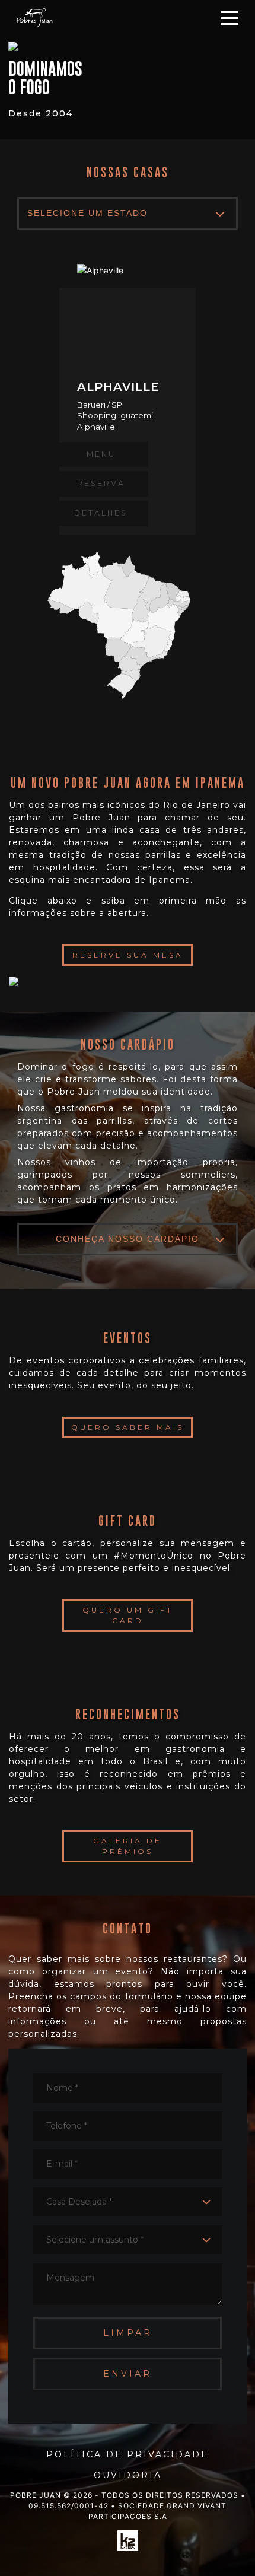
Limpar (128, 2333)
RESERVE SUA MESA (128, 955)
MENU (101, 454)
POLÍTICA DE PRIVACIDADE (128, 2454)
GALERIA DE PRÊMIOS (128, 1846)
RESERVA (101, 483)
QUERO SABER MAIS (128, 1427)
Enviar (128, 2374)
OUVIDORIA (128, 2475)
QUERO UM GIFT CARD (128, 1615)
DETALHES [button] (101, 513)
